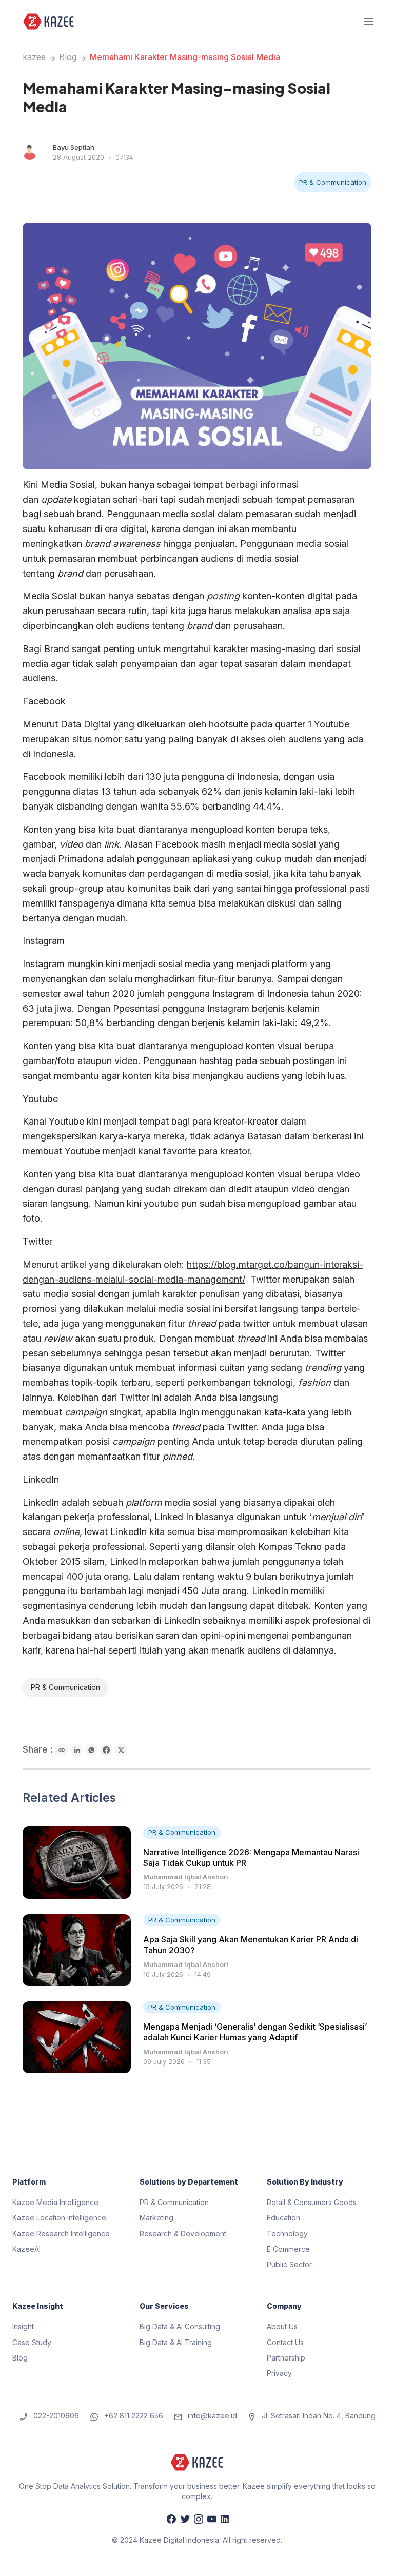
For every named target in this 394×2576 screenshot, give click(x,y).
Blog (68, 57)
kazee (34, 57)
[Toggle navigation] (369, 22)
